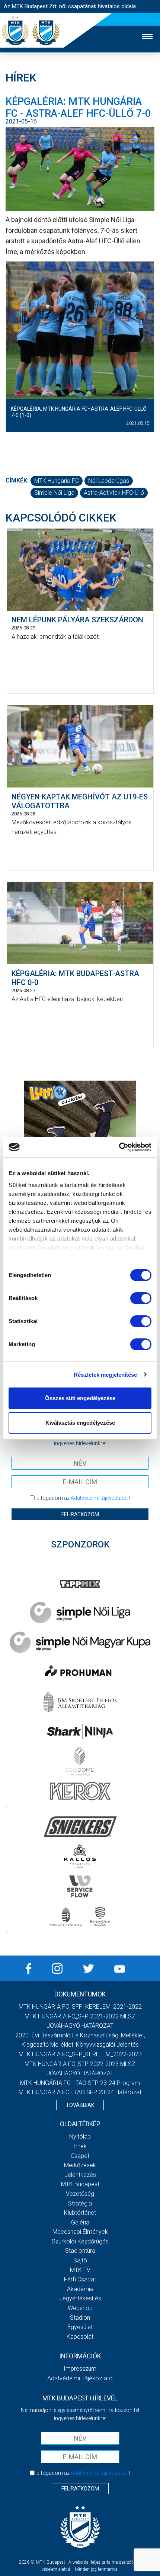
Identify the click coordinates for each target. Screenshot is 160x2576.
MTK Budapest (80, 2184)
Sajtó (80, 2260)
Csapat (80, 2156)
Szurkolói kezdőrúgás (80, 2241)
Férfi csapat (80, 2279)
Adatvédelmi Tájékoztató (80, 2378)
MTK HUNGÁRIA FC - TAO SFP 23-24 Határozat (80, 2092)
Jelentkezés (80, 2175)
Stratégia (80, 2203)
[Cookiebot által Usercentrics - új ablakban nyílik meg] (119, 1147)
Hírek (80, 2146)
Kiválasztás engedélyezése (80, 1423)
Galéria (80, 2222)
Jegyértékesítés (80, 2298)
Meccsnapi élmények (80, 2232)
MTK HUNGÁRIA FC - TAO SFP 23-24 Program (80, 2083)
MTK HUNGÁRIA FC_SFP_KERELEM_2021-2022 (80, 2007)
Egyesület (80, 2327)
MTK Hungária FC (57, 481)
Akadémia (80, 2289)
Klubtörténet (80, 2213)
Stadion (80, 2318)
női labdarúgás (109, 481)
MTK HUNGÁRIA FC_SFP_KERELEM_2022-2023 (80, 2054)
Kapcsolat (80, 2337)
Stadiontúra (80, 2251)
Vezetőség (80, 2194)
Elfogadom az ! (83, 1498)
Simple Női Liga (54, 493)
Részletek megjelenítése (105, 1375)
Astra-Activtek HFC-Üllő (114, 493)
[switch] (141, 1298)
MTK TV (80, 2270)
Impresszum (80, 2369)
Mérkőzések (80, 2165)
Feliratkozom (80, 1514)
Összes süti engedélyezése (80, 1398)
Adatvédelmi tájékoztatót (99, 1498)
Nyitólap (80, 2136)
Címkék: (17, 480)
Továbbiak (80, 2105)
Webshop (80, 2308)
